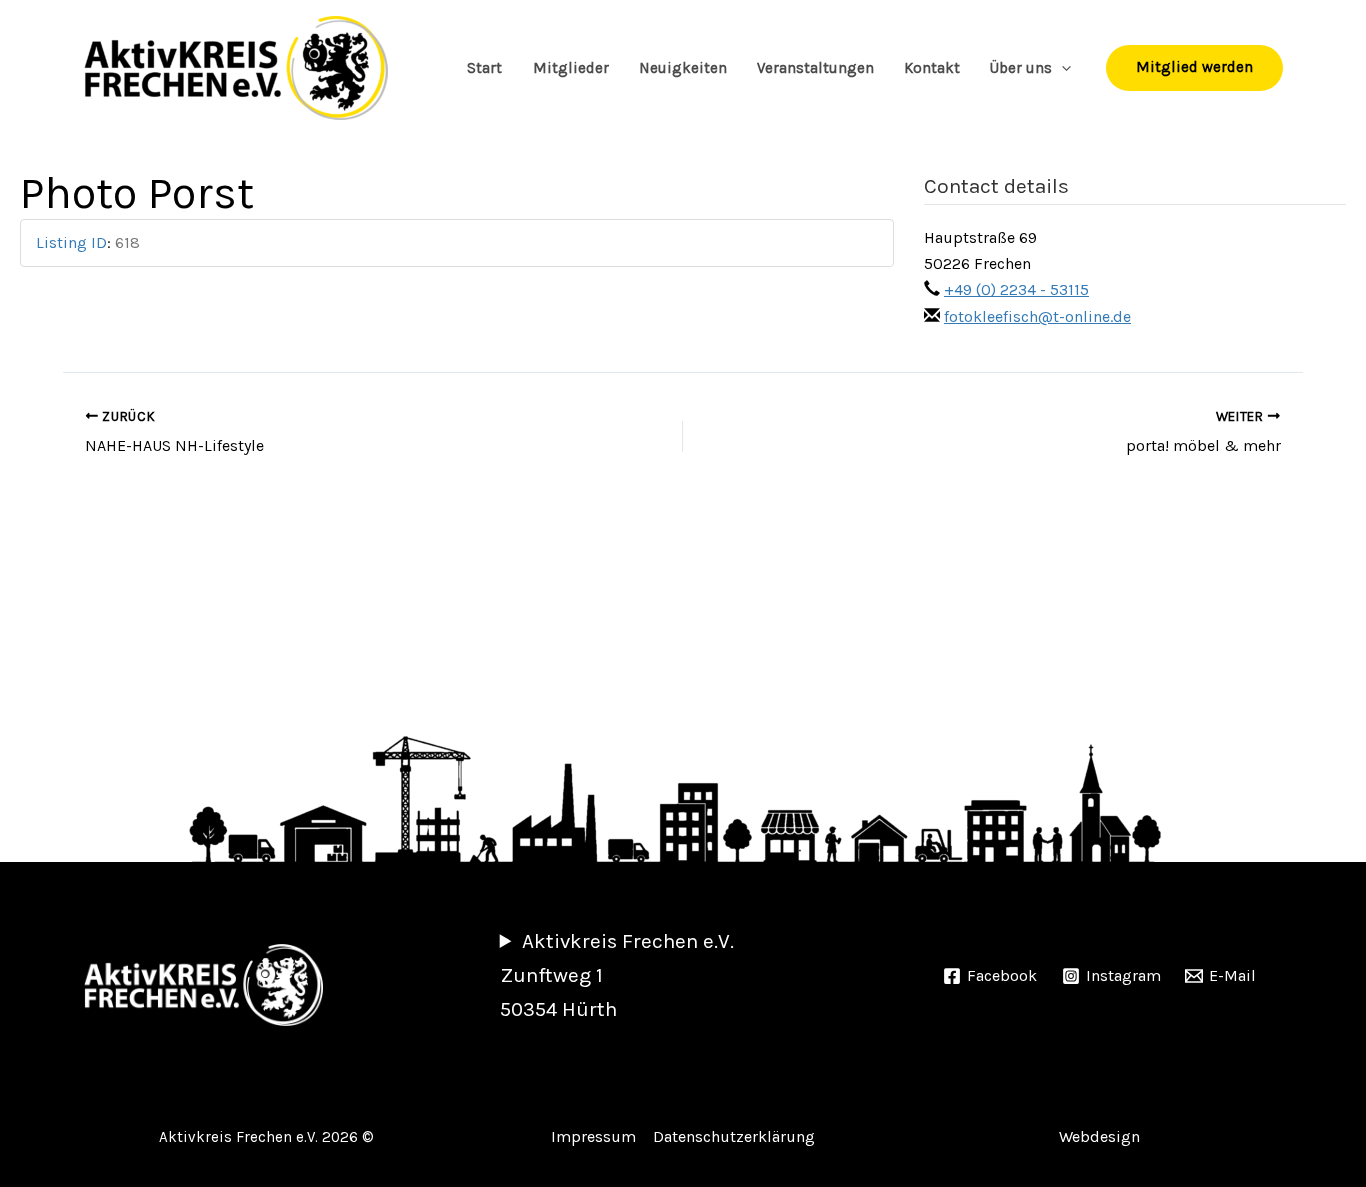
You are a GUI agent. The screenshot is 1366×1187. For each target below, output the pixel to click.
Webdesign (1099, 1136)
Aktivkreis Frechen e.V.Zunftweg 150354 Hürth (617, 975)
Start (484, 68)
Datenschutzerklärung (734, 1136)
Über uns (1021, 68)
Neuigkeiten (683, 68)
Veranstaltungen (815, 68)
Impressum (593, 1136)
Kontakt (932, 68)
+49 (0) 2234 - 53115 (1016, 289)
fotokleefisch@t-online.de (1037, 316)
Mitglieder (571, 68)
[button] (1061, 68)
